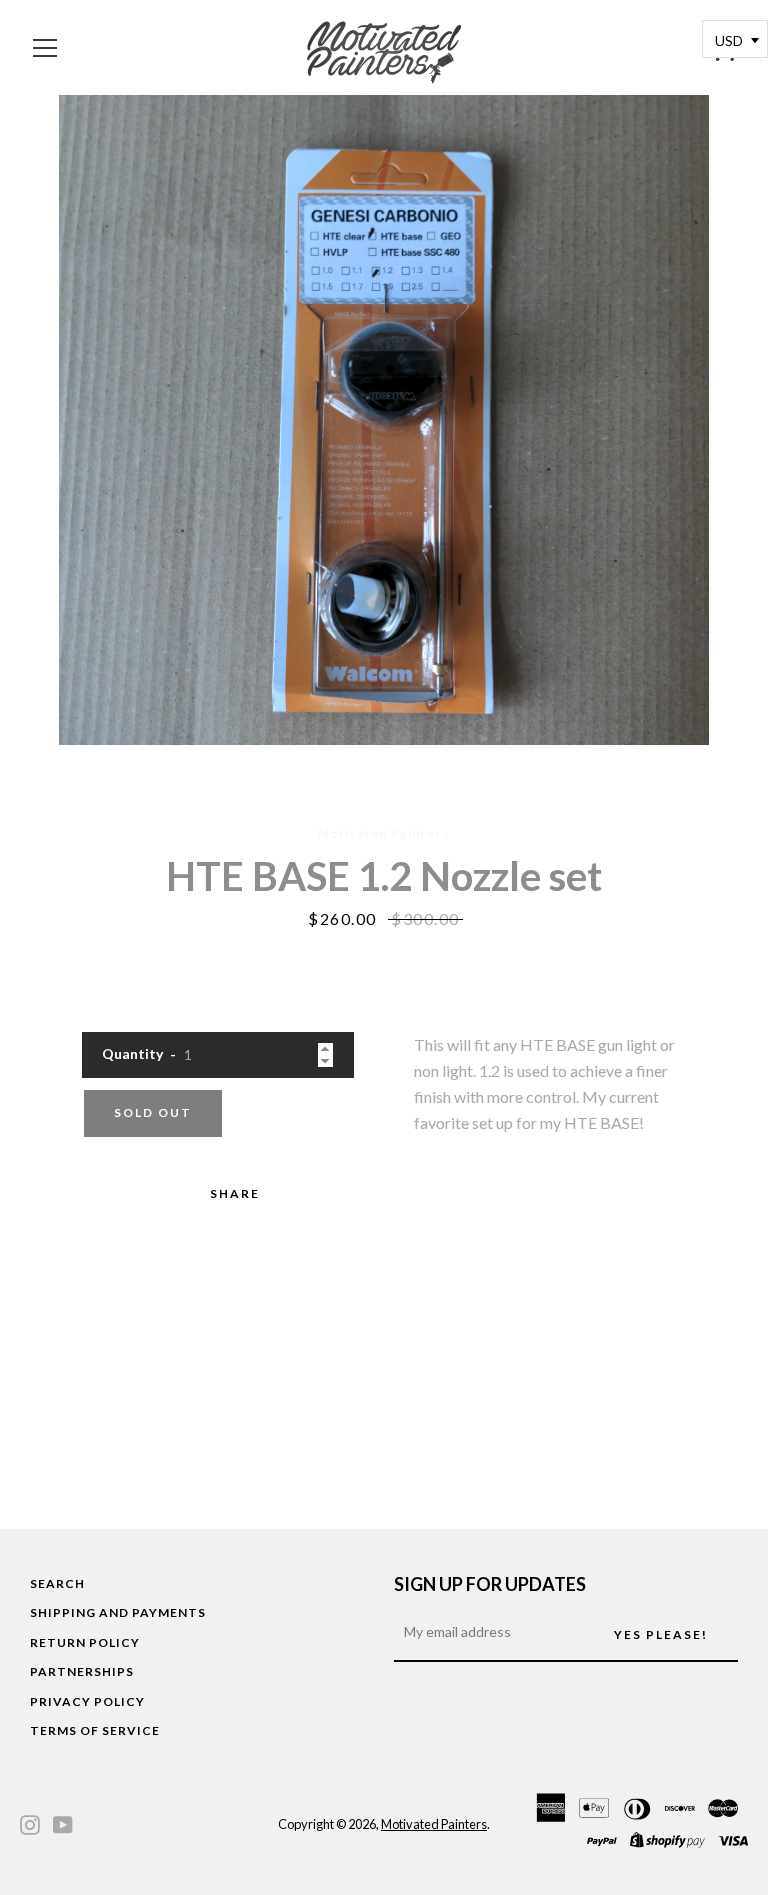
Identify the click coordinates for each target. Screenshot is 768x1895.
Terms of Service (95, 1730)
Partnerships (82, 1671)
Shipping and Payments (118, 1612)
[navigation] (45, 48)
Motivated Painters (434, 1824)
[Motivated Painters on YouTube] (63, 1822)
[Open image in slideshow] (384, 420)
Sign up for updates (490, 1584)
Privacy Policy (87, 1701)
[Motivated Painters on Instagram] (30, 1822)
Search (57, 1583)
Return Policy (85, 1642)
